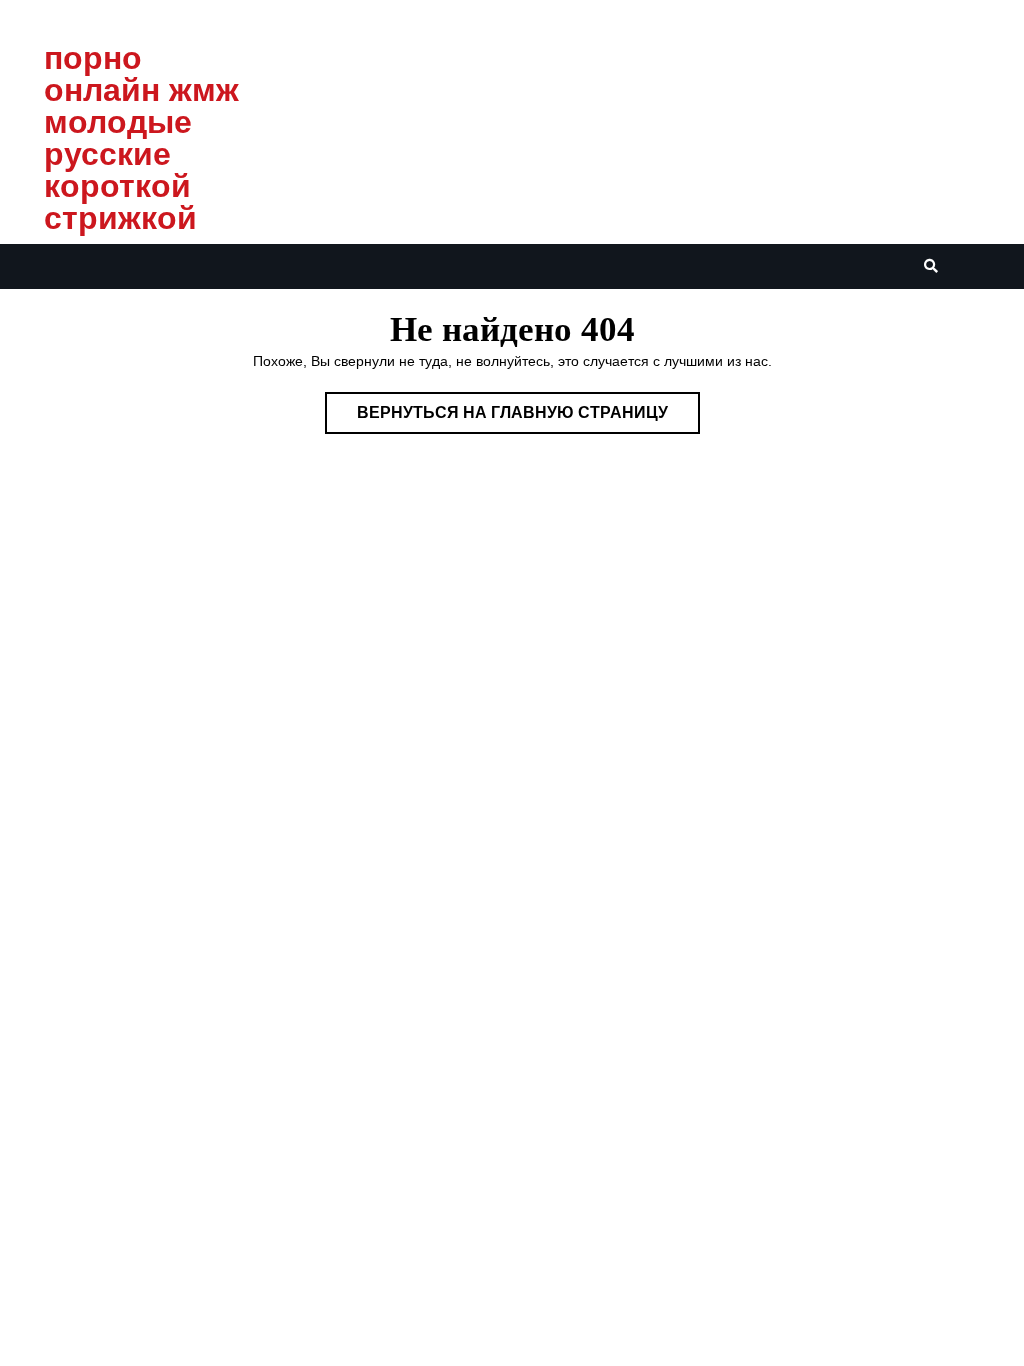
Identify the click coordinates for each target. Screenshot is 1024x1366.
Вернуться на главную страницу (528, 418)
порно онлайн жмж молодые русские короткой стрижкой (141, 138)
